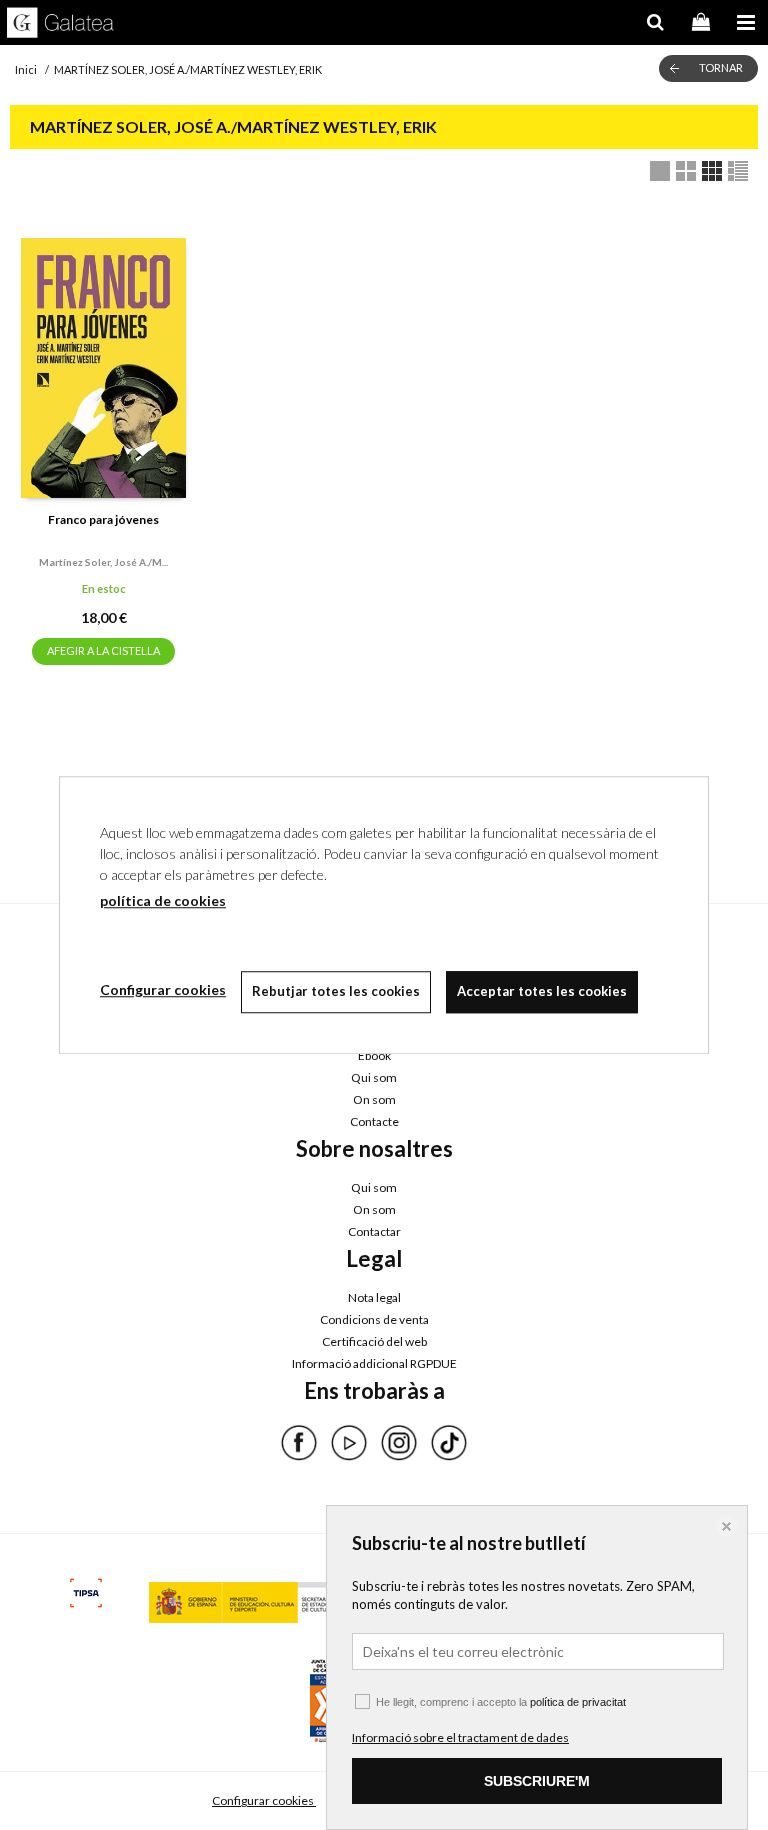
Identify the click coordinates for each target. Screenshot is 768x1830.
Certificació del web (374, 1341)
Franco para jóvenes (103, 519)
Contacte (374, 1121)
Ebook (374, 1055)
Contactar (374, 1231)
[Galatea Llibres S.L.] (60, 25)
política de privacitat (578, 1702)
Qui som (374, 1077)
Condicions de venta (374, 1319)
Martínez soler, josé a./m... (103, 562)
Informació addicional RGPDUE (374, 1363)
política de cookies (163, 900)
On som (374, 1099)
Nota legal (374, 1297)
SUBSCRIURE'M (537, 1781)
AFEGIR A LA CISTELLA (103, 650)
